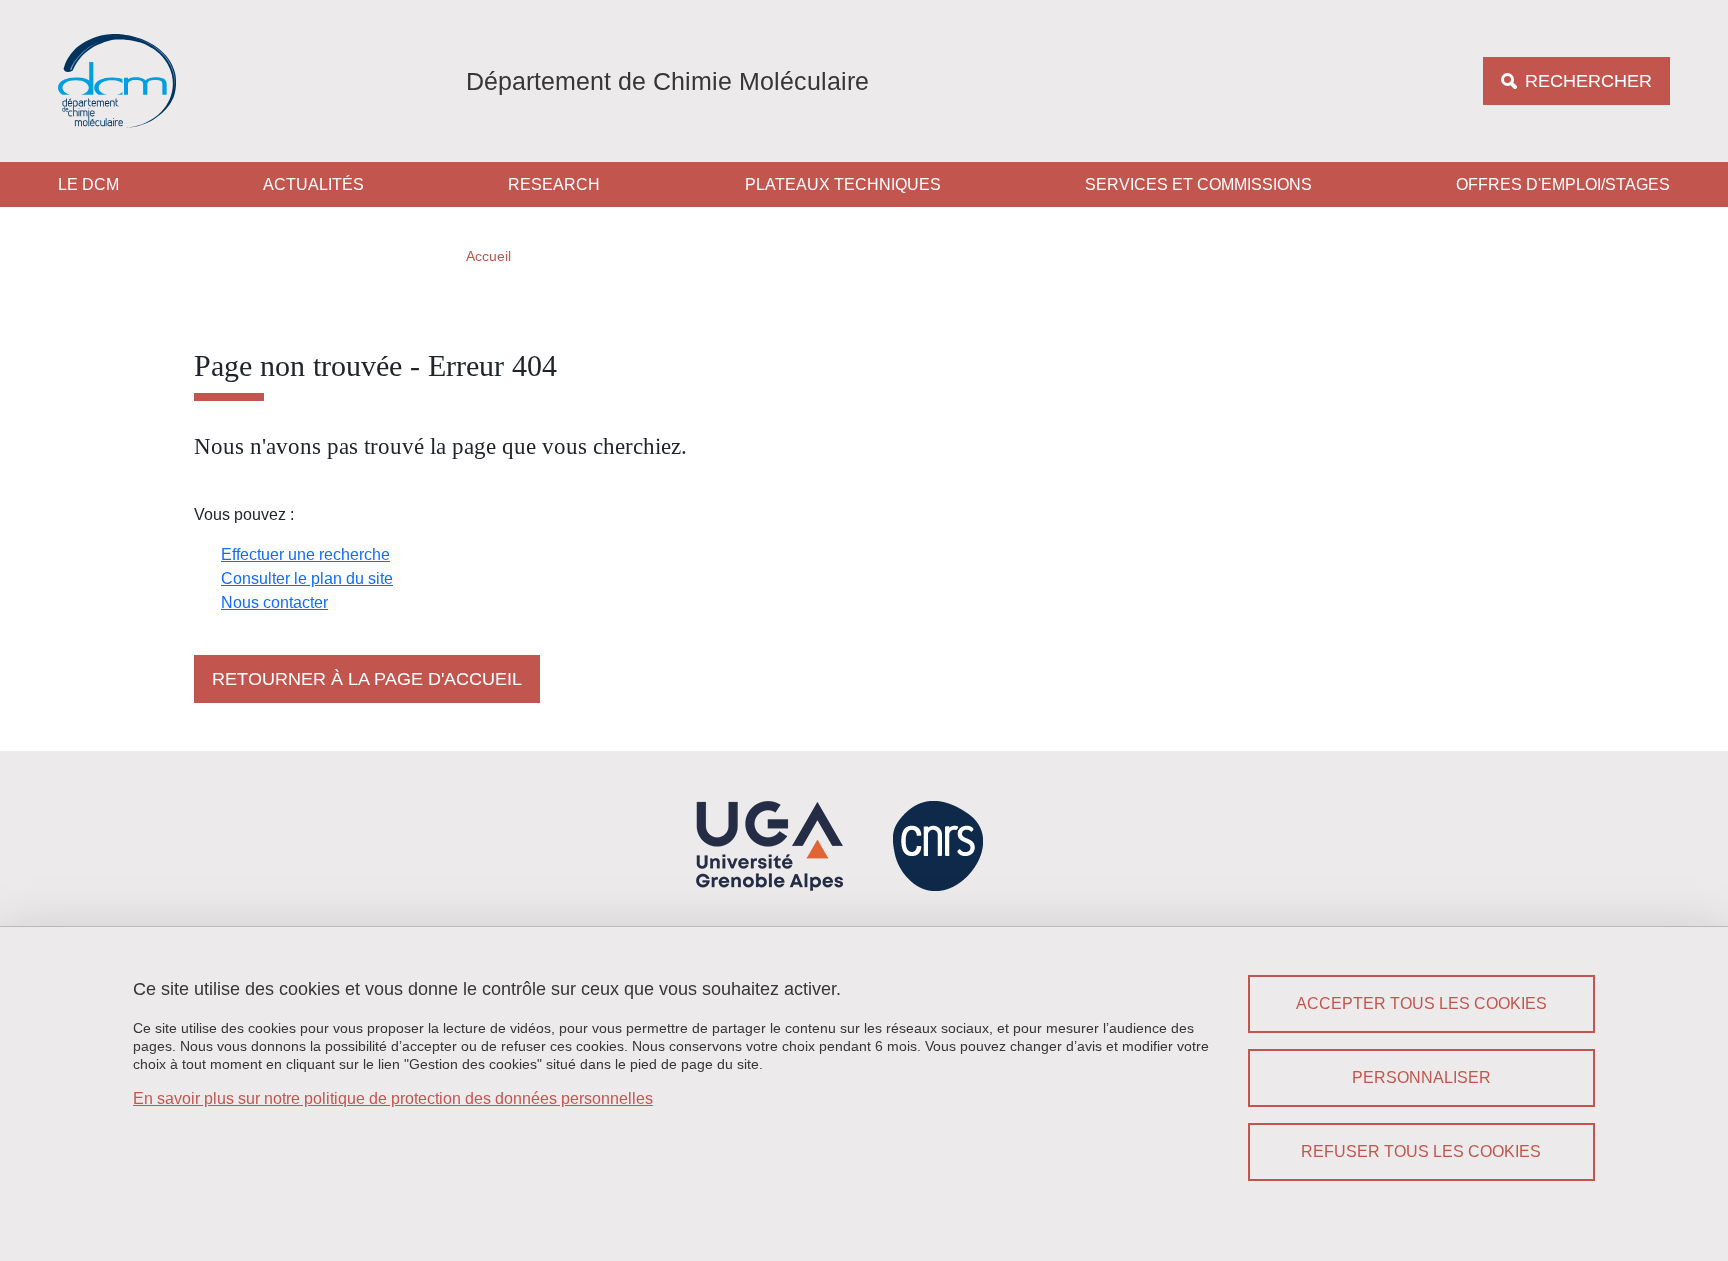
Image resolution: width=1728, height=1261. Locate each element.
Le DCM (88, 184)
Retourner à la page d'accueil (367, 679)
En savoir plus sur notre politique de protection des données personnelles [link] (393, 1098)
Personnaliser (1421, 1077)
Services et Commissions (1198, 184)
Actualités (313, 184)
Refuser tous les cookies (1421, 1151)
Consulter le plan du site (307, 578)
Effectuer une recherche (305, 554)
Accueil (488, 256)
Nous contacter (274, 602)
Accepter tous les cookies (1421, 1003)
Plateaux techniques (843, 184)
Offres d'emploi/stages (1563, 184)
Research (554, 184)
